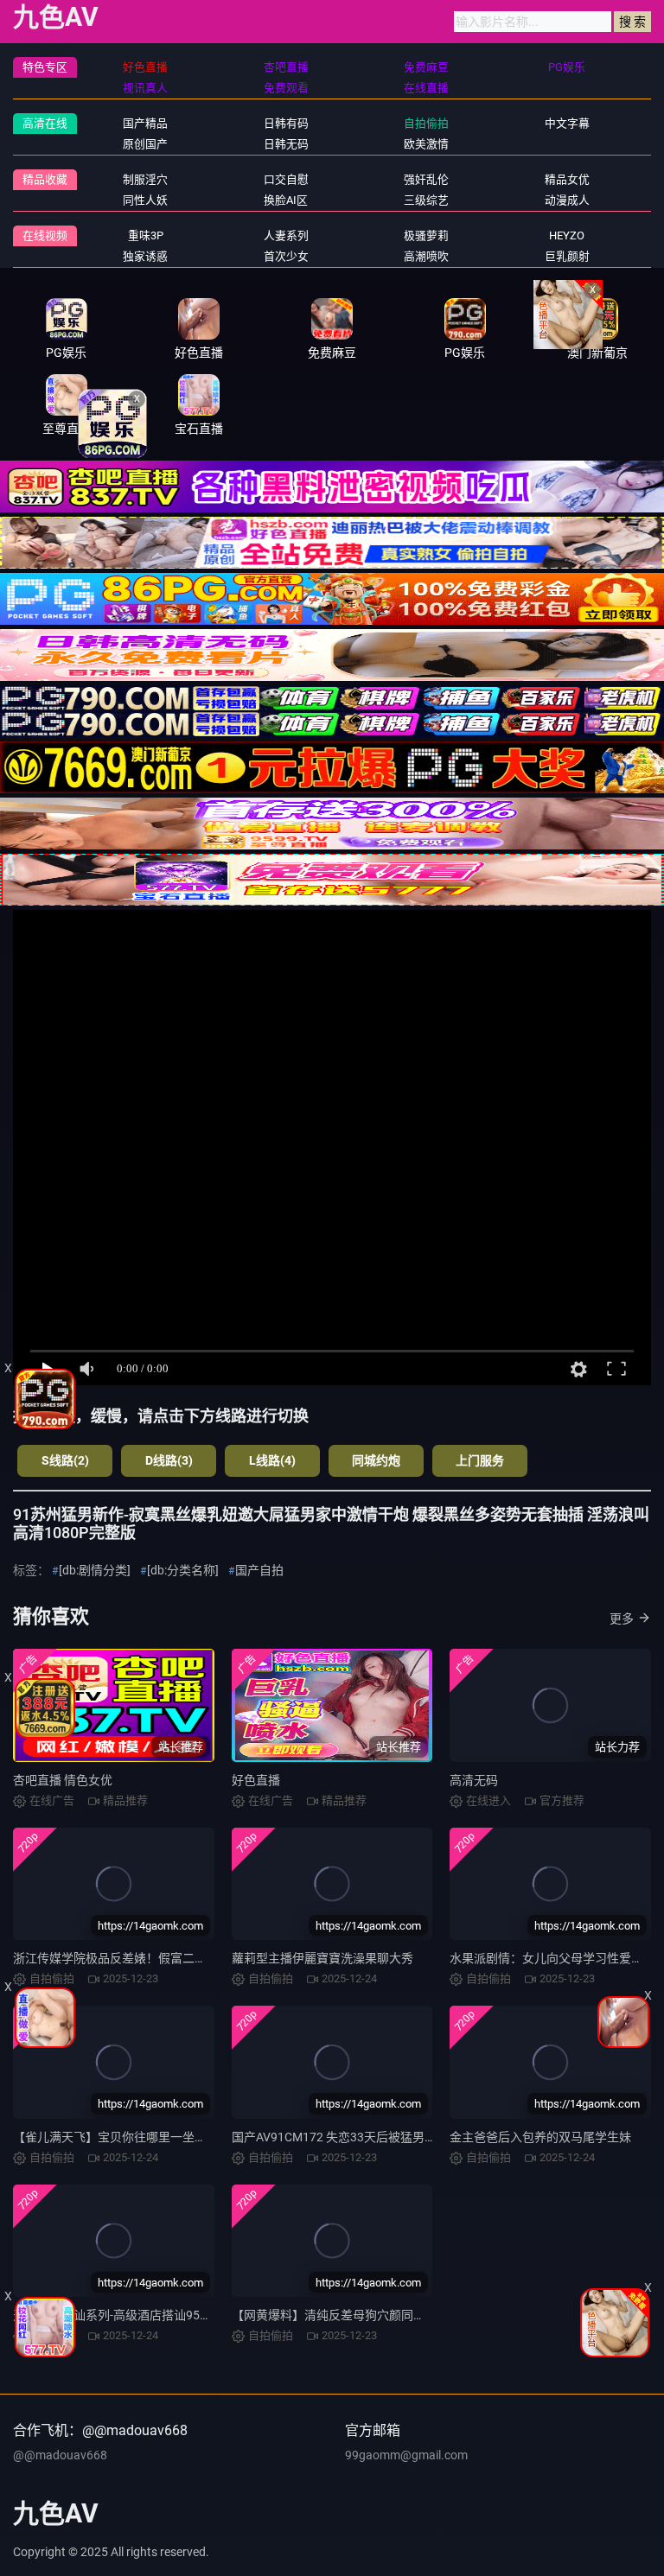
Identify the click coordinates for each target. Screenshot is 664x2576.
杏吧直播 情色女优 (63, 1780)
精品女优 (567, 179)
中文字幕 (567, 123)
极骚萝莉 (426, 235)
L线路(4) (272, 1460)
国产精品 (145, 123)
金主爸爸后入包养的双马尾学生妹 (540, 2137)
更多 (622, 1619)
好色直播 (256, 1780)
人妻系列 (286, 235)
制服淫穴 (145, 179)
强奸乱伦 (426, 179)
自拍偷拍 (426, 123)
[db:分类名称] (183, 1570)
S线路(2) (65, 1460)
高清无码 (474, 1780)
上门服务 (480, 1460)
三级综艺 (426, 200)
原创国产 (145, 144)
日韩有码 (286, 123)
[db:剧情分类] (95, 1570)
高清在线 (45, 123)
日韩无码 (286, 144)
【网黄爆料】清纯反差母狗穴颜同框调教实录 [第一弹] (376, 2315)
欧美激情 (426, 144)
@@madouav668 (60, 2455)
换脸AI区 (286, 200)
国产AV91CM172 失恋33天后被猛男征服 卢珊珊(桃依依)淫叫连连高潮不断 (431, 2137)
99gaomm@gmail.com (406, 2455)
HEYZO (567, 235)
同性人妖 (145, 200)
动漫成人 (567, 200)
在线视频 (45, 235)
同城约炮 (376, 1460)
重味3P (146, 235)
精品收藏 (45, 179)
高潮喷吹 (426, 256)
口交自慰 (286, 179)
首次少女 (286, 256)
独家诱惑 (145, 256)
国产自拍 (259, 1570)
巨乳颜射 (567, 256)
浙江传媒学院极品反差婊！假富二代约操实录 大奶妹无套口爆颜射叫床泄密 (214, 1958)
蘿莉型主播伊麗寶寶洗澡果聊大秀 (322, 1958)
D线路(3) (169, 1460)
